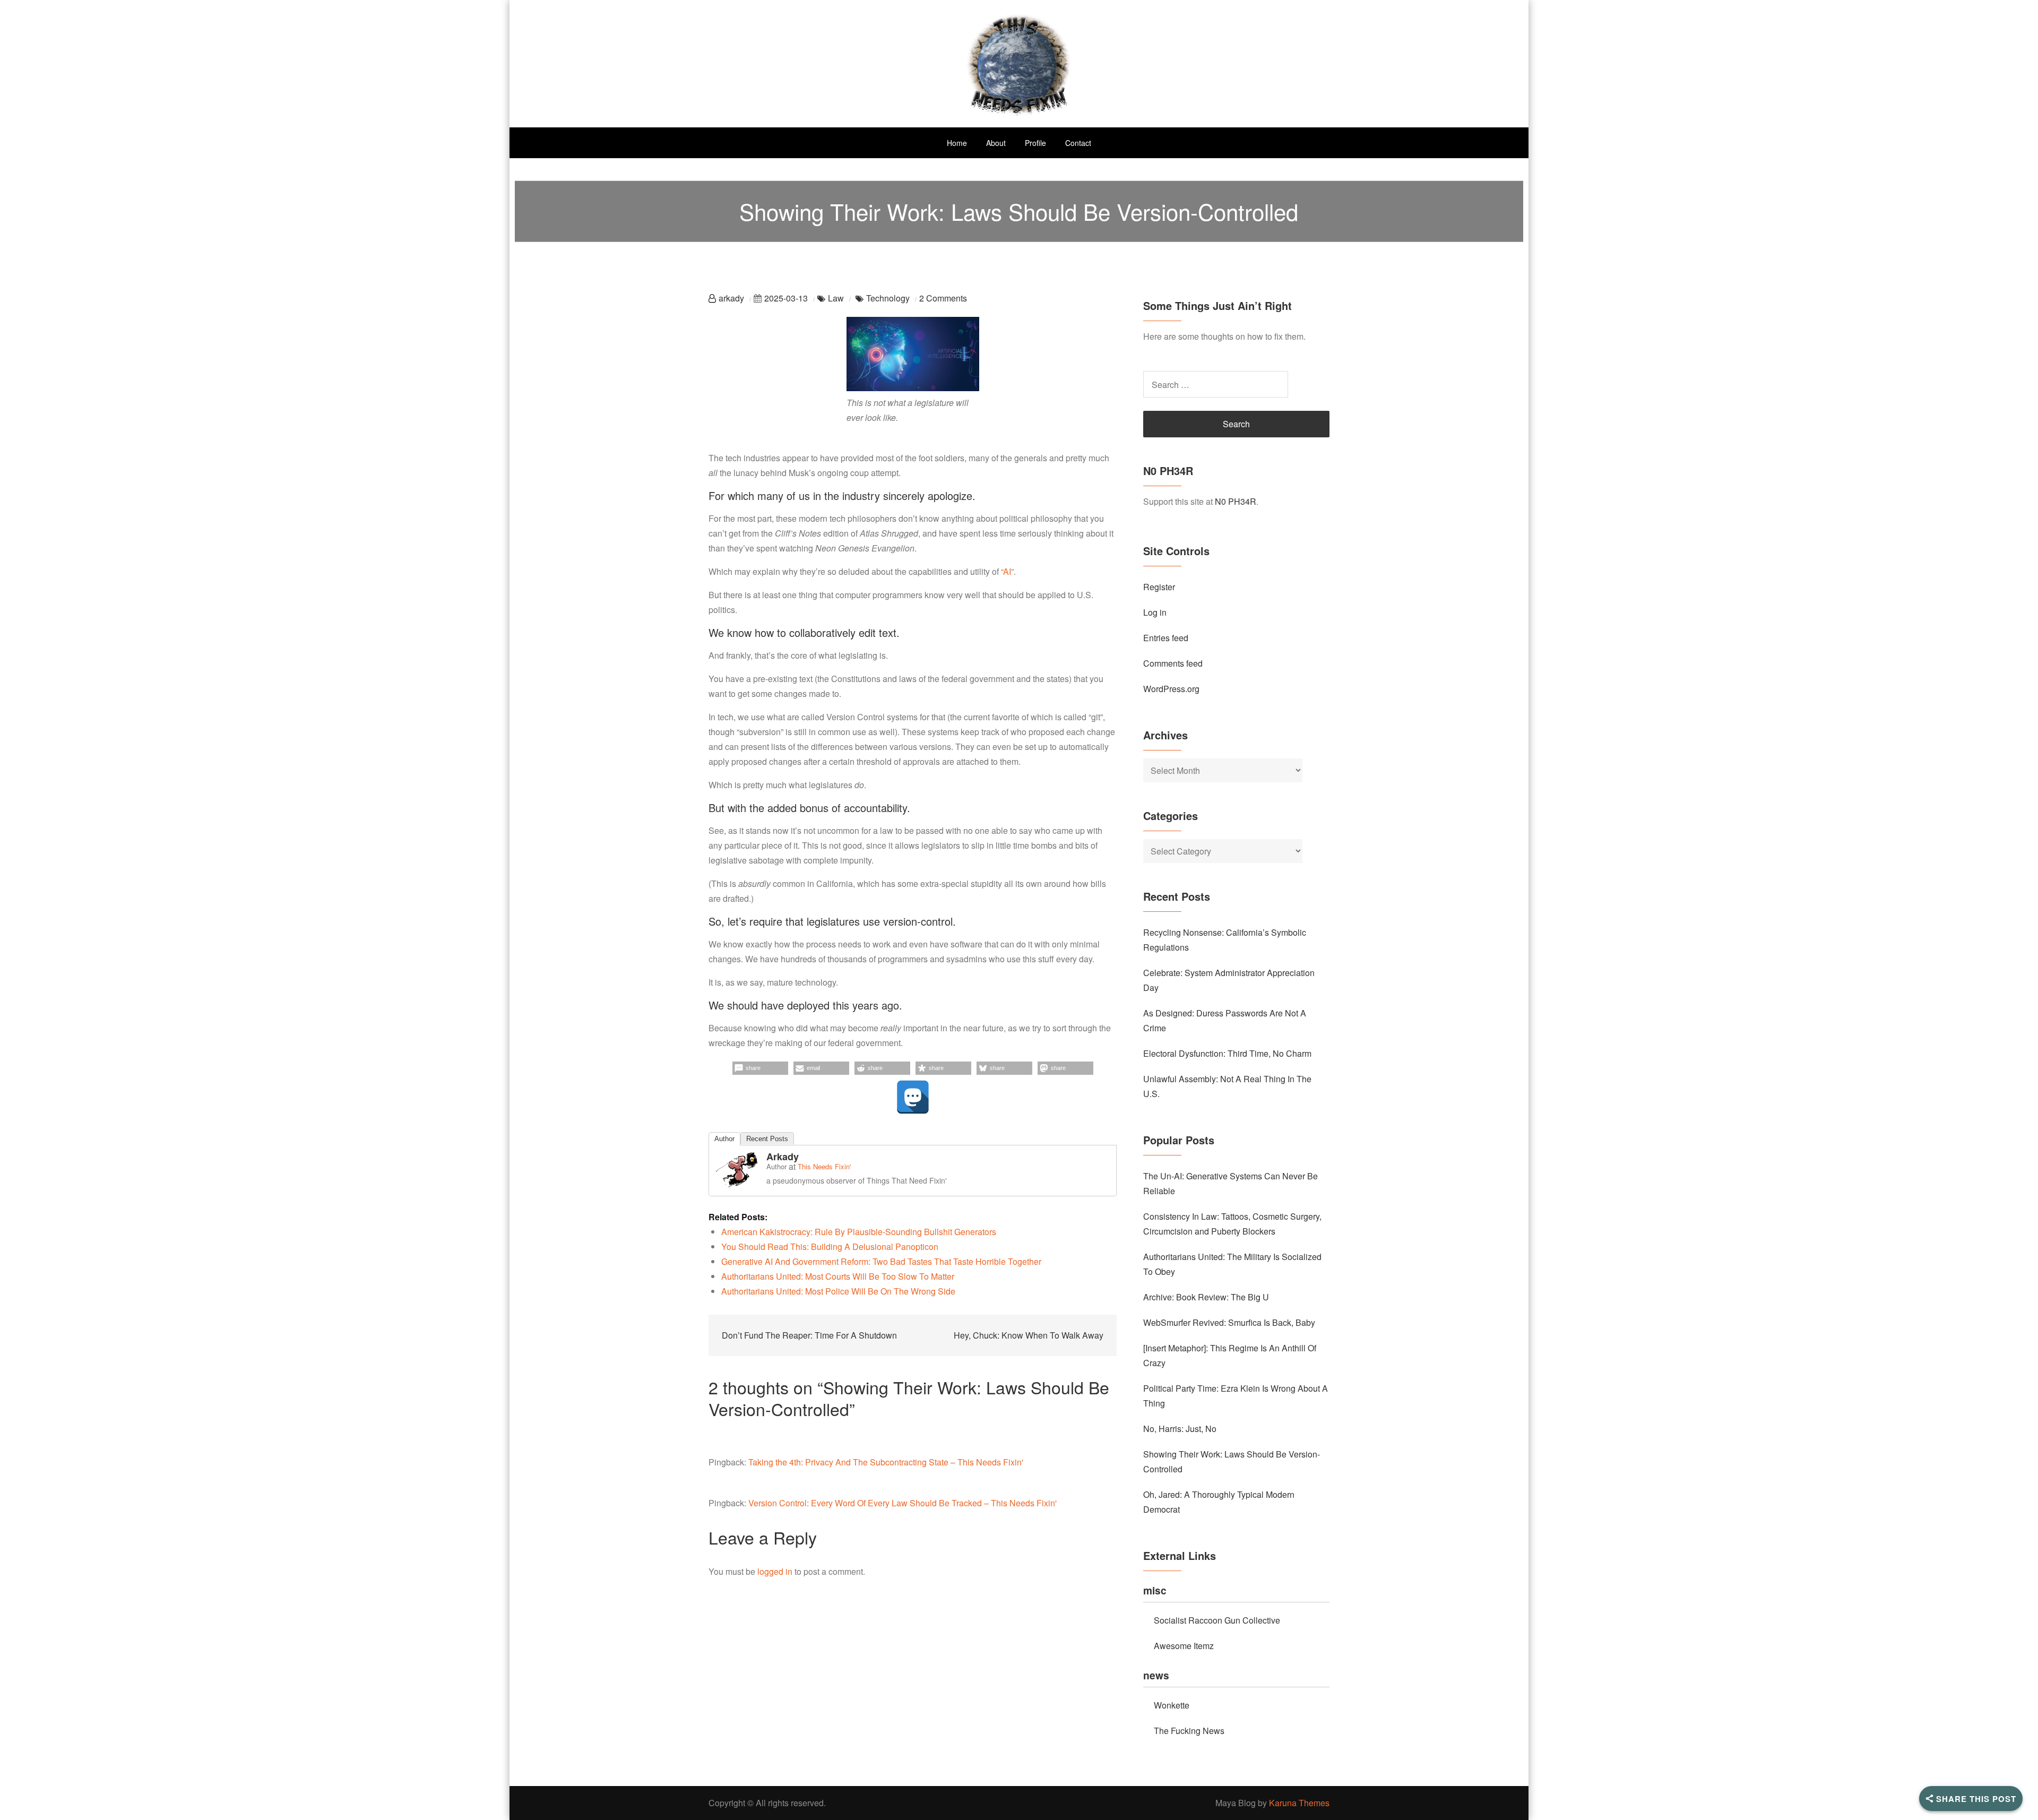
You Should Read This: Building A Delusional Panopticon (830, 1247)
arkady (731, 298)
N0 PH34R (1236, 501)
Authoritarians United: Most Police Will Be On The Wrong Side (838, 1291)
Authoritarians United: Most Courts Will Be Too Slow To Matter (838, 1276)
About (996, 143)
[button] (760, 1068)
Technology (888, 298)
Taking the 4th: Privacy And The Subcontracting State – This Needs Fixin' (886, 1462)
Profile (1035, 143)
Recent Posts (767, 1139)
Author (724, 1139)
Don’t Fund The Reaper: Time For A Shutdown (809, 1335)
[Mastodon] (913, 1097)
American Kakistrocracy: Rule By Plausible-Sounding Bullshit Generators (859, 1232)
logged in (775, 1571)
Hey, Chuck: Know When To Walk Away (1029, 1335)
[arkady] (737, 1168)
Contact (1078, 143)
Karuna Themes (1299, 1803)
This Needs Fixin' (824, 1166)
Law (836, 298)
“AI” (1007, 571)
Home (957, 143)
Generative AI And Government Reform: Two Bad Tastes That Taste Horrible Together (881, 1261)
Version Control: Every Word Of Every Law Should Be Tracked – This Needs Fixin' (903, 1503)
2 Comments (943, 298)
